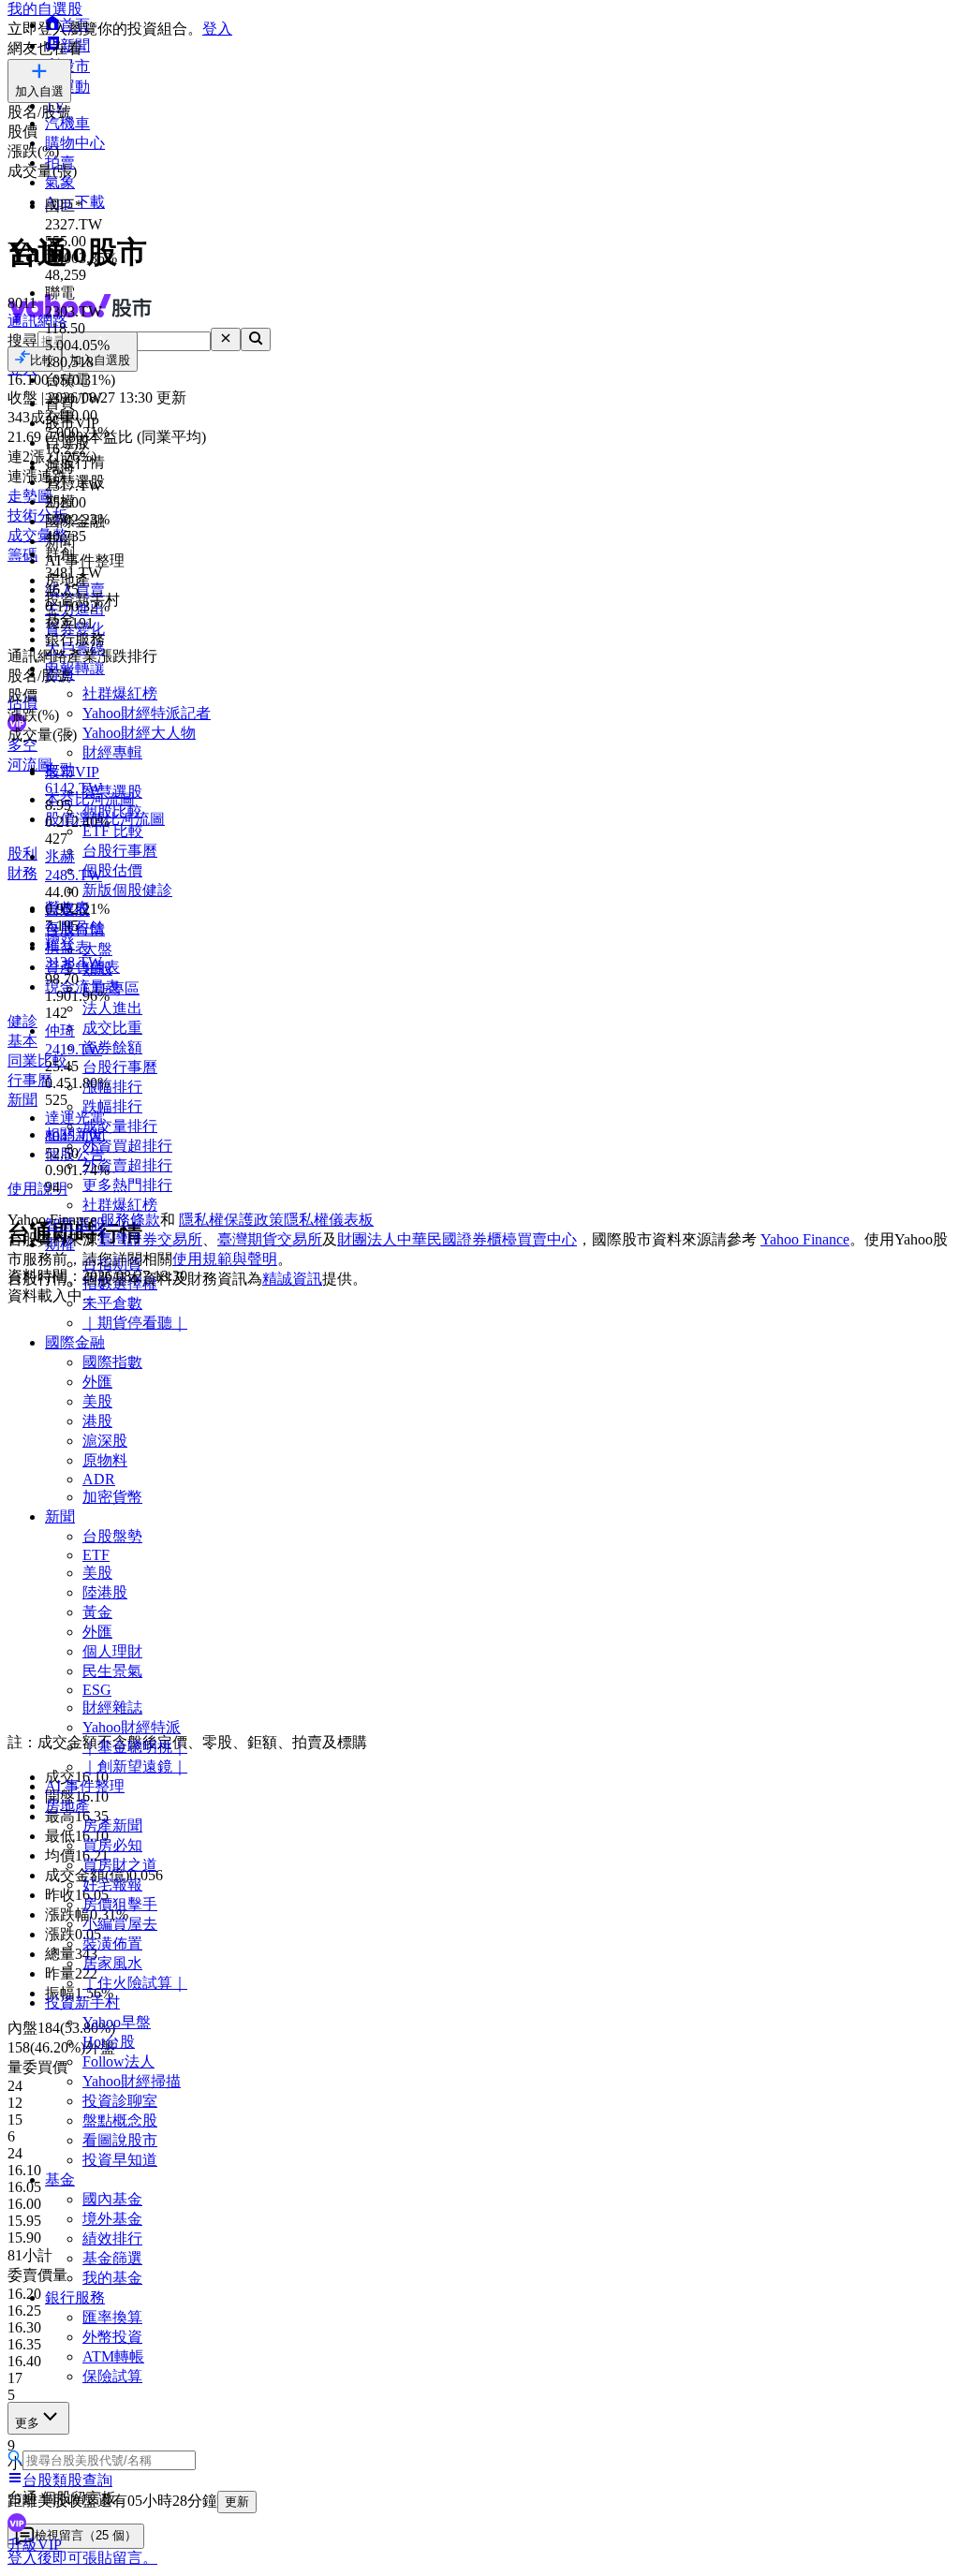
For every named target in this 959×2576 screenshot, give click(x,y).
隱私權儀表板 (329, 1220)
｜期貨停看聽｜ (135, 1323)
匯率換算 (112, 2317)
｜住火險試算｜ (135, 1983)
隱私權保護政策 (231, 1220)
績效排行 (112, 2238)
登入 (217, 29)
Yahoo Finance (805, 1239)
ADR (99, 1479)
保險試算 (112, 2376)
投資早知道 (120, 2160)
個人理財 (112, 1651)
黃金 (97, 1612)
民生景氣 (112, 1671)
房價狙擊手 (120, 1904)
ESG (97, 1690)
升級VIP (35, 2545)
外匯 (97, 1382)
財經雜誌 (112, 1708)
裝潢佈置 (112, 1943)
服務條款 (130, 1220)
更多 (27, 2423)
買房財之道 (120, 1865)
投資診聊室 (120, 2101)
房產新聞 (112, 1825)
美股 (97, 1401)
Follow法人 (118, 2061)
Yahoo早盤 (117, 2022)
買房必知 (112, 1845)
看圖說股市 (120, 2140)
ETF (96, 1555)
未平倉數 (112, 1303)
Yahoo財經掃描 (132, 2081)
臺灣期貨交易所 (270, 1239)
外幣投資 (112, 2337)
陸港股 (105, 1592)
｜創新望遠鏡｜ (135, 1766)
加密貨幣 (112, 1497)
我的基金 (112, 2278)
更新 (237, 2502)
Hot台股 (109, 2042)
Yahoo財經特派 (132, 1727)
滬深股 (105, 1441)
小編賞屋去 (120, 1924)
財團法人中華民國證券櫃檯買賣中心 (457, 1239)
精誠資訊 (292, 1279)
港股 (97, 1421)
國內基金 (112, 2199)
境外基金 (112, 2219)
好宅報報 (112, 1884)
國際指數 (112, 1362)
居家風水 (112, 1963)
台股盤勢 (112, 1536)
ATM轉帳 (113, 2356)
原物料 (105, 1460)
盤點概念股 (120, 2120)
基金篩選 (112, 2258)
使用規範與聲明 (225, 1259)
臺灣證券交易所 (150, 1239)
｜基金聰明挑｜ (135, 1747)
